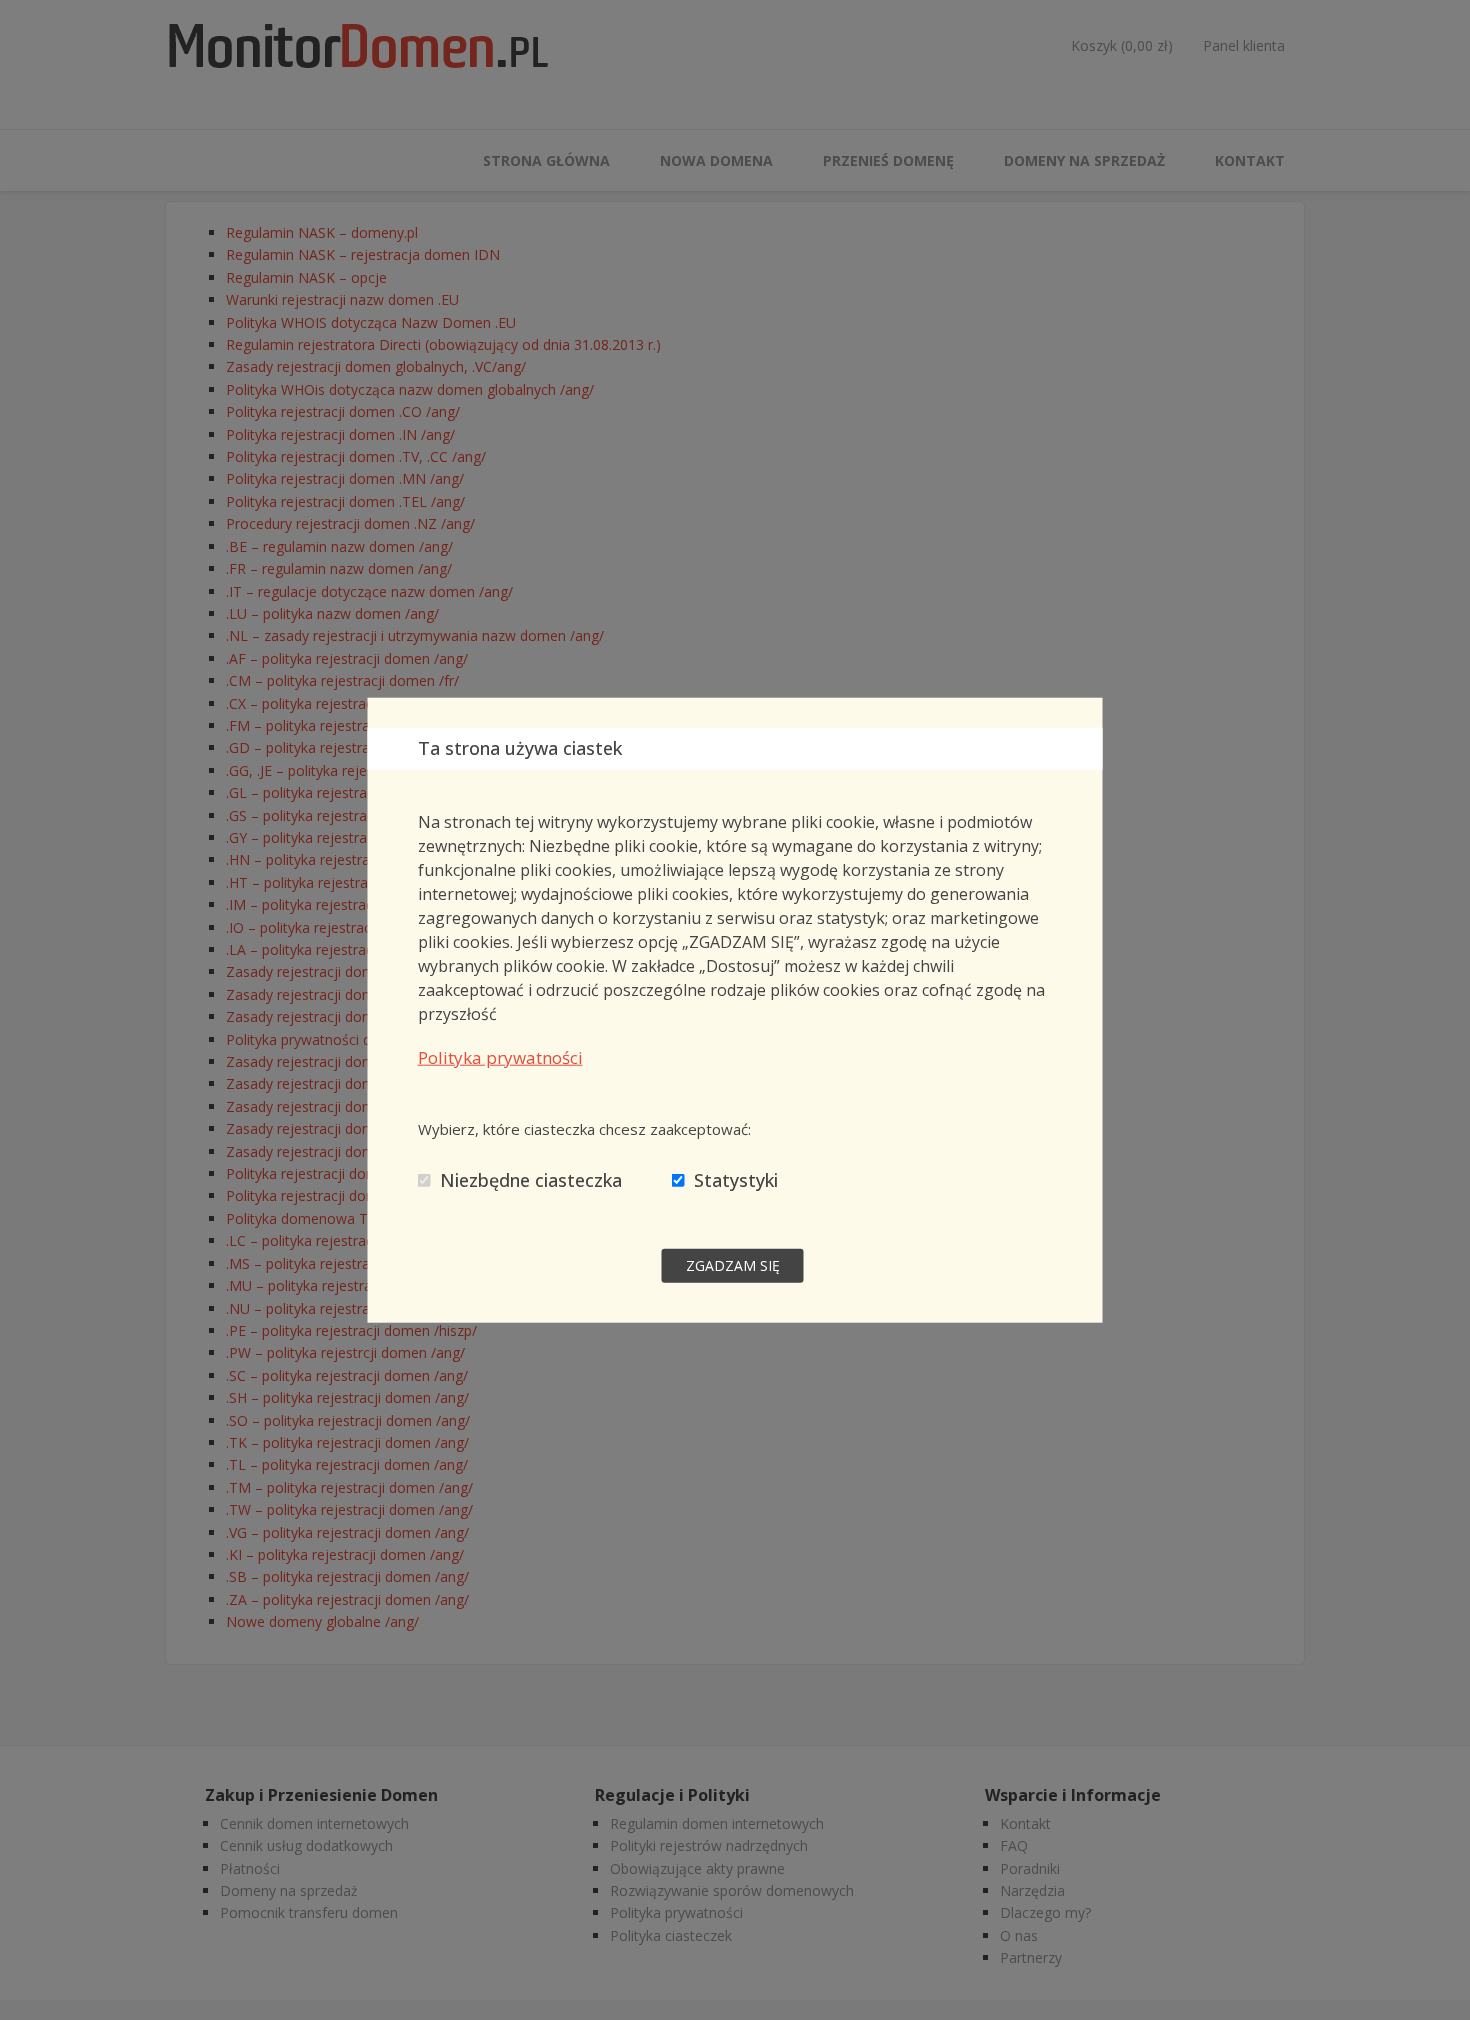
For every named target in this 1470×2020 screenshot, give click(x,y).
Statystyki (736, 1179)
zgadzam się (733, 1264)
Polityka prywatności (500, 1056)
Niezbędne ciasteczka (531, 1179)
